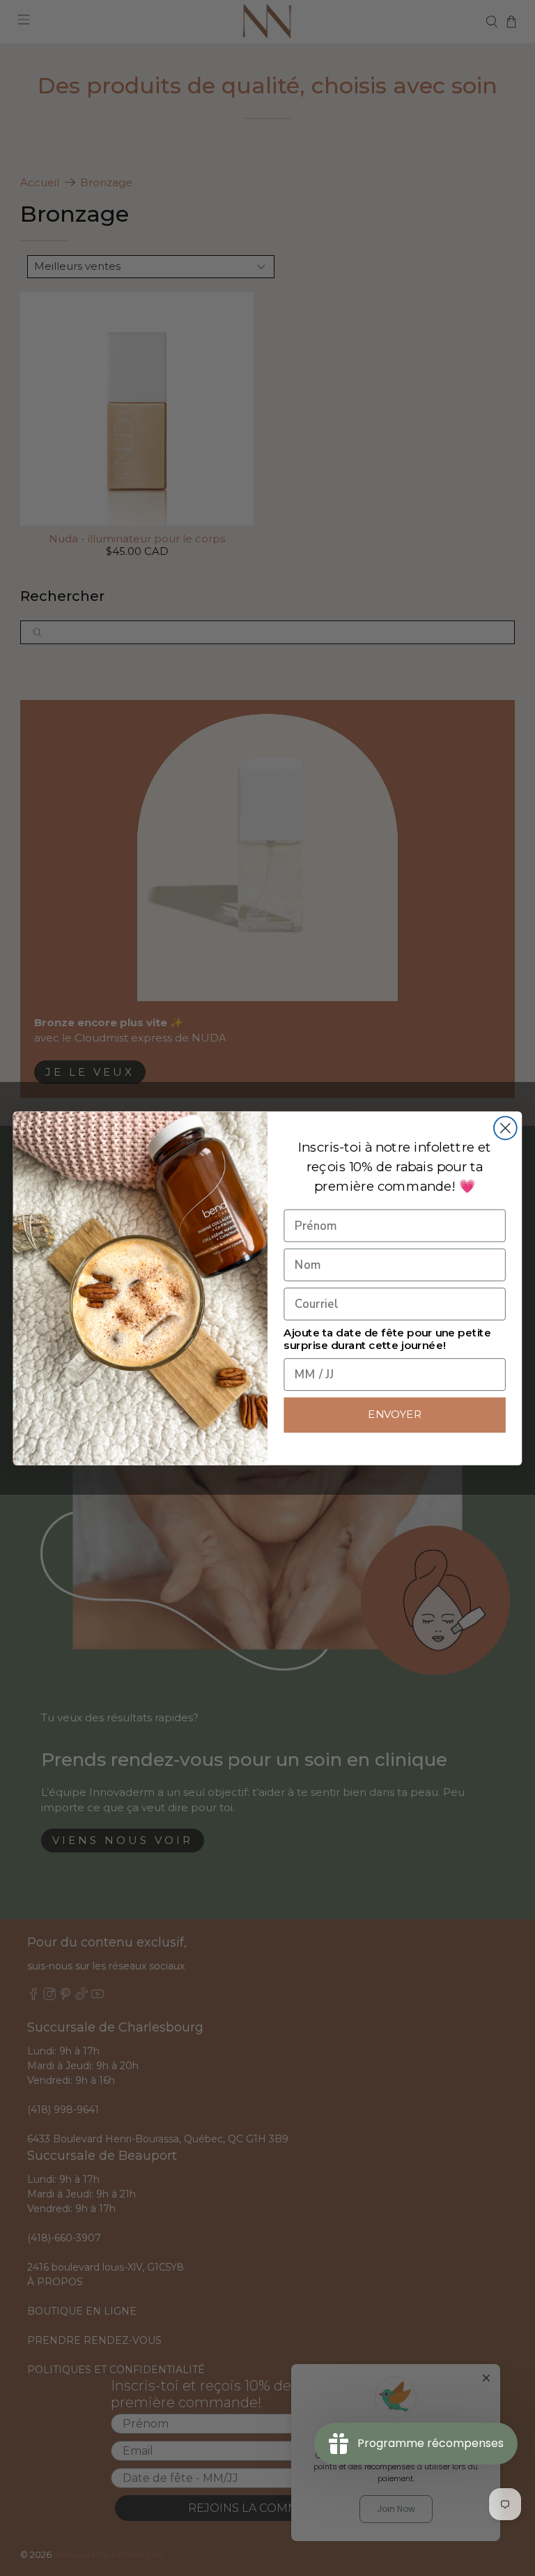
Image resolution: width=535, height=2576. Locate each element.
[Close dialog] (505, 1128)
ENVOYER (395, 1415)
